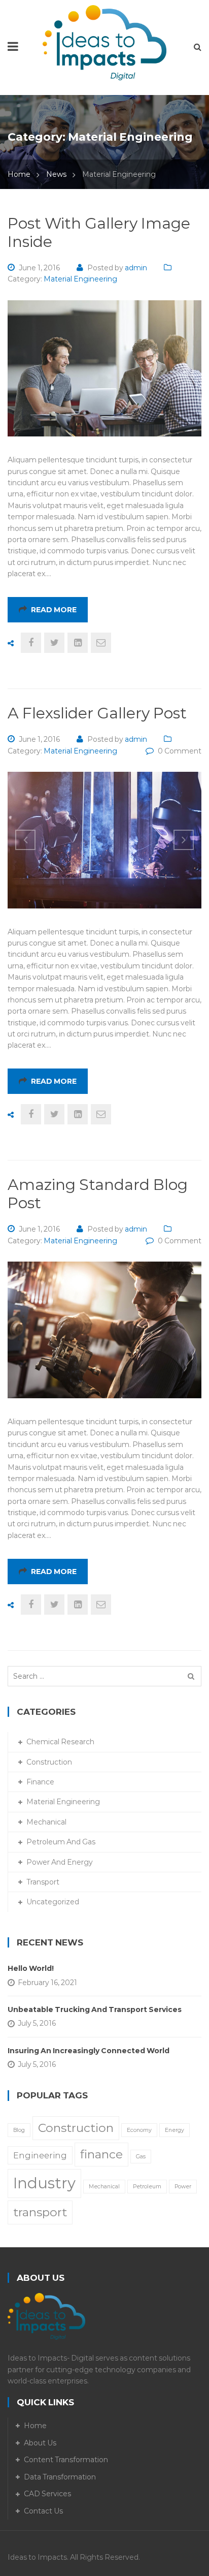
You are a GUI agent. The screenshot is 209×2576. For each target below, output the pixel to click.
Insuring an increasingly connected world (89, 2051)
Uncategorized (53, 1902)
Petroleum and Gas (61, 1842)
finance (101, 2154)
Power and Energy (60, 1862)
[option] (104, 840)
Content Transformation (66, 2460)
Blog (19, 2130)
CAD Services (47, 2494)
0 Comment (180, 751)
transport (40, 2212)
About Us (40, 2443)
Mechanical (46, 1822)
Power (183, 2187)
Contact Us (43, 2511)
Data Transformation (60, 2477)
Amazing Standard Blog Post (98, 1194)
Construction (49, 1762)
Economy (139, 2130)
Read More (54, 610)
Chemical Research (60, 1742)
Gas (141, 2157)
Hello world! (31, 1968)
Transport (43, 1882)
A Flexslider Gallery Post (97, 713)
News (56, 174)
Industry (44, 2183)
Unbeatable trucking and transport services (95, 2009)
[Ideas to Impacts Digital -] (105, 42)
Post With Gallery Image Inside (99, 232)
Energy (175, 2130)
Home (19, 174)
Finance (40, 1782)
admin (136, 268)
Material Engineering (80, 279)
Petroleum (147, 2187)
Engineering (40, 2155)
